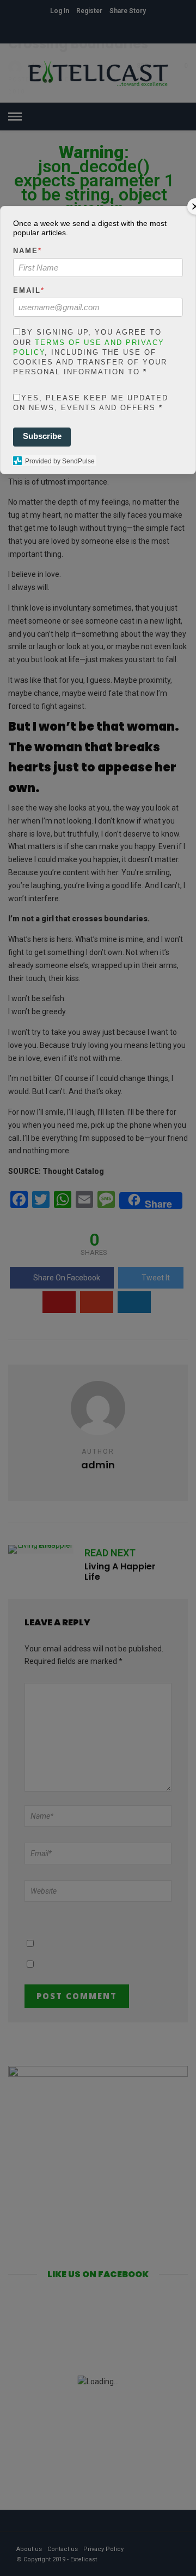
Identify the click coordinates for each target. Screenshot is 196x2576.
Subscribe (42, 436)
